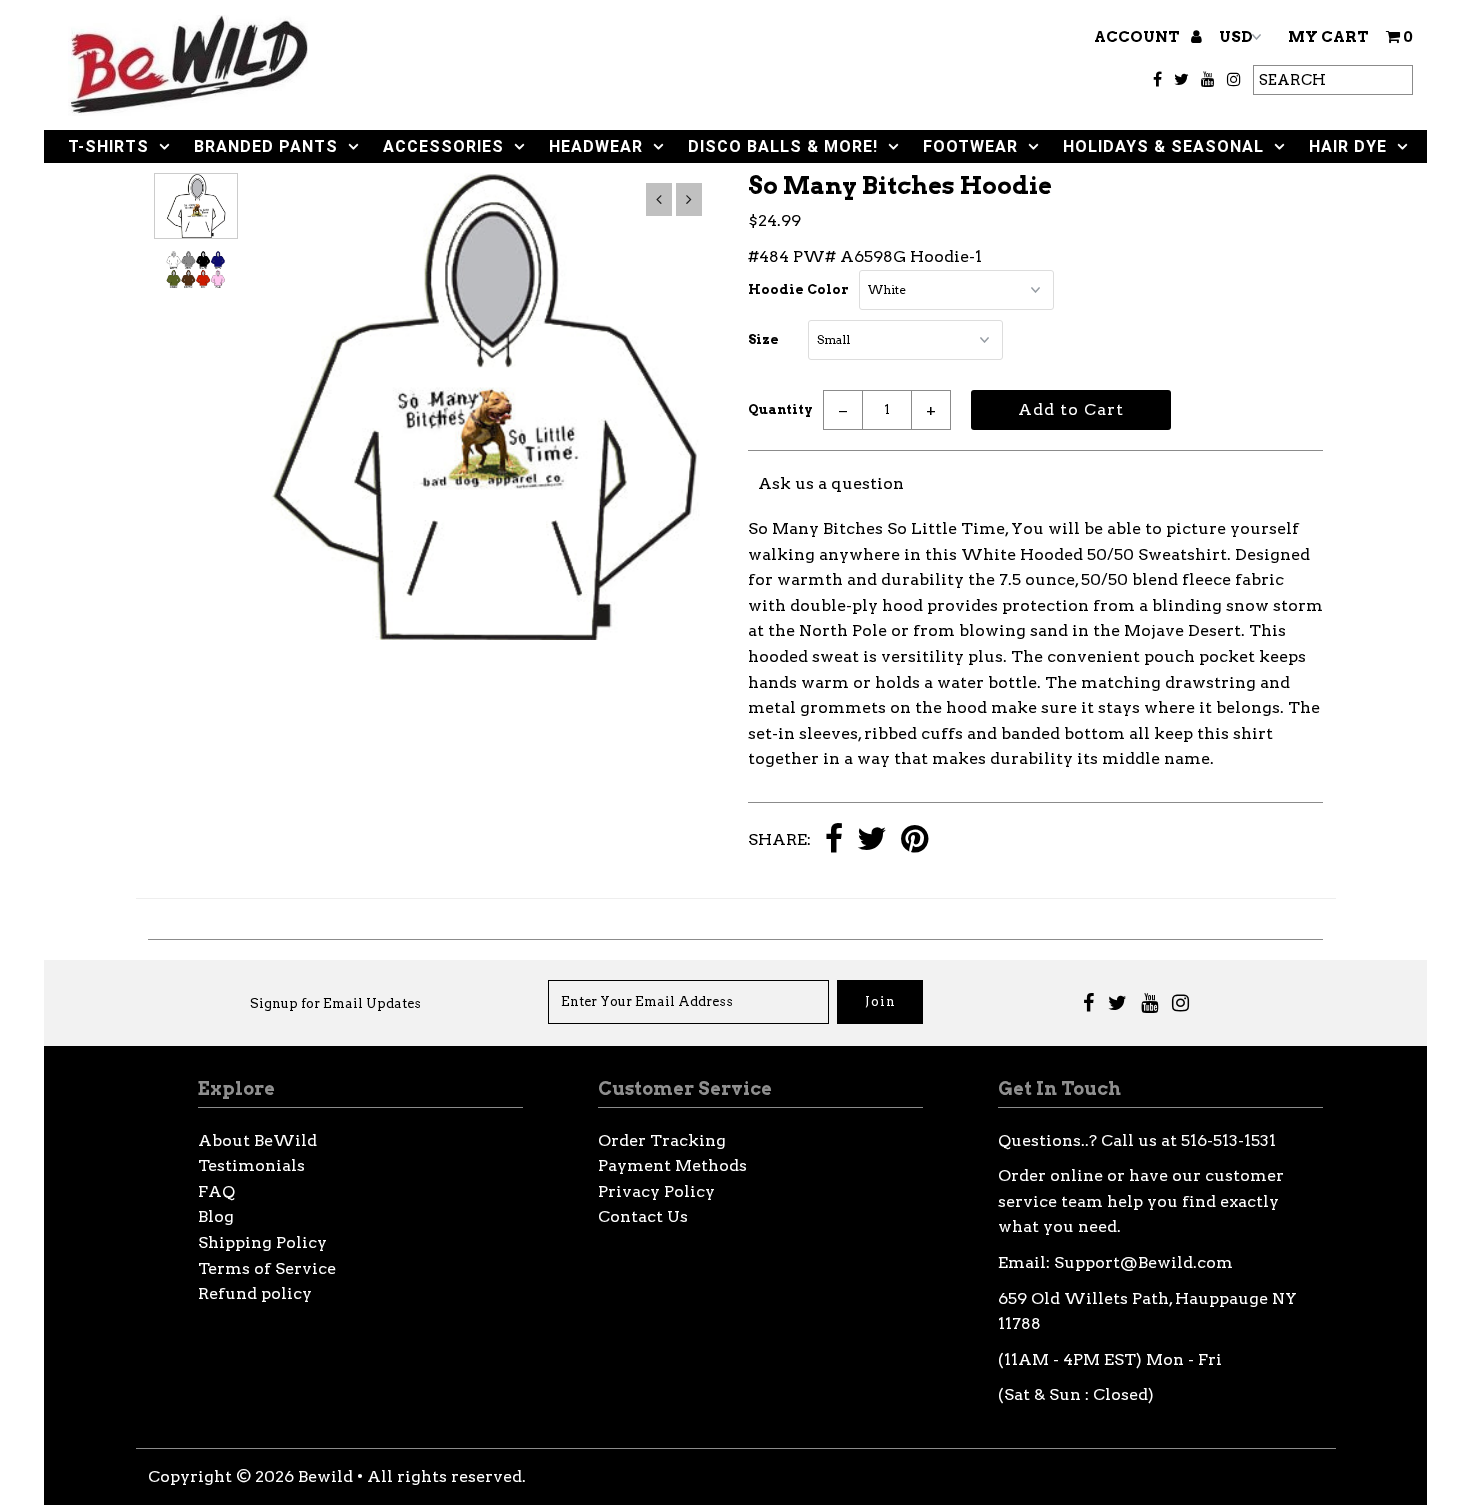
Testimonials (251, 1165)
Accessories (443, 146)
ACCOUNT (1138, 37)
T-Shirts (108, 146)
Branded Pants (266, 146)
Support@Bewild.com (1143, 1262)
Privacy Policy (656, 1191)
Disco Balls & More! (783, 146)
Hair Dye (1348, 146)
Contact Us (643, 1216)
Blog (216, 1216)
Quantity (780, 409)
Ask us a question (831, 483)
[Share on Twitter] (872, 840)
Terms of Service (267, 1268)
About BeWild (257, 1140)
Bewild (325, 1476)
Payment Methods (672, 1165)
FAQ (216, 1191)
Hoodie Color (798, 289)
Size (763, 339)
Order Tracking (662, 1140)
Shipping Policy (262, 1242)
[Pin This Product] (914, 840)
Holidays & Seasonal (1163, 146)
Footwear (970, 146)
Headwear (596, 146)
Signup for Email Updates (335, 1003)
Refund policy (255, 1293)
